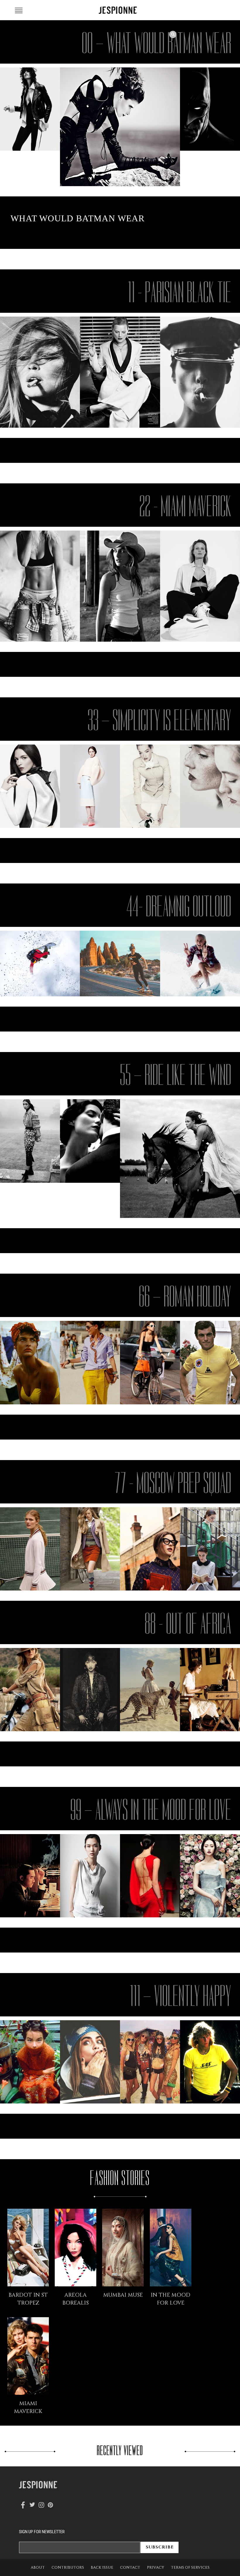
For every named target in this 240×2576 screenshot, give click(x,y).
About (38, 2567)
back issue (102, 2567)
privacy (156, 2567)
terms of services (190, 2567)
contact (130, 2567)
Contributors (68, 2567)
